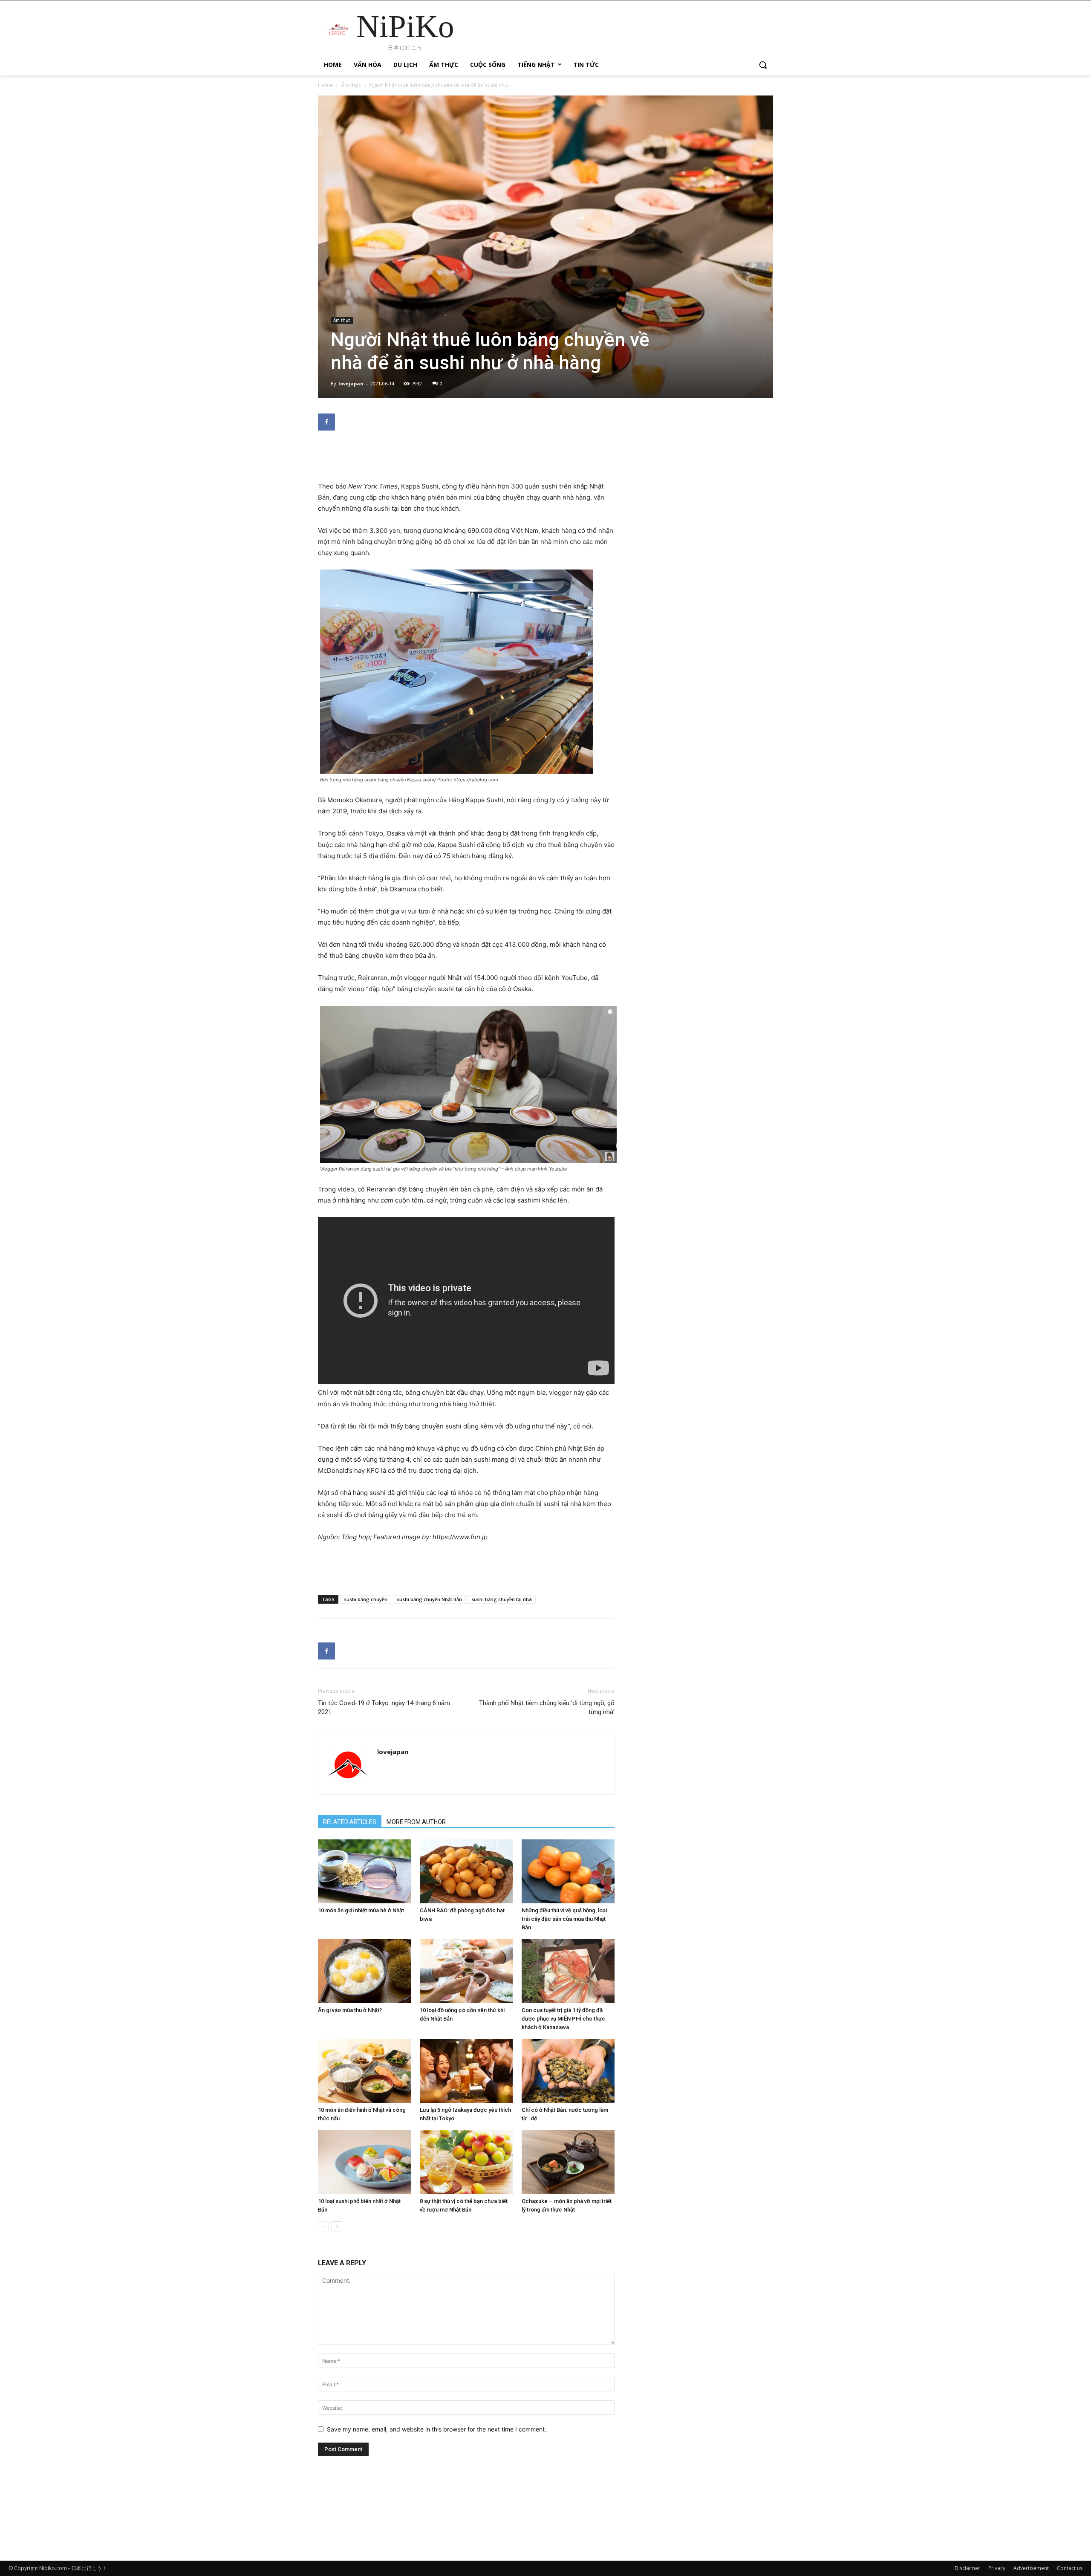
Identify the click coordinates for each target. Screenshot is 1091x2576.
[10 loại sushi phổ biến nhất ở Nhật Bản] (364, 2162)
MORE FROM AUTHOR (416, 1822)
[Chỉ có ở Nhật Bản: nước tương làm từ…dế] (568, 2071)
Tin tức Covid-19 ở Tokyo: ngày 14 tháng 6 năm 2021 (384, 1707)
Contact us (1070, 2568)
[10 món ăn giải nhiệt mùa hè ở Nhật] (364, 1871)
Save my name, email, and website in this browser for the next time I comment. (437, 2429)
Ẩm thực (351, 85)
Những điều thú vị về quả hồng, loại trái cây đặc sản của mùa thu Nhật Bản (564, 1919)
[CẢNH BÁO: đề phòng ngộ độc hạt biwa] (466, 1871)
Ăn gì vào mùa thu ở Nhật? (350, 2010)
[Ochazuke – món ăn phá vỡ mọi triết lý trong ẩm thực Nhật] (568, 2162)
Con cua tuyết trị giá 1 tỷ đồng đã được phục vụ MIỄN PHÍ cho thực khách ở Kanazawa (563, 2019)
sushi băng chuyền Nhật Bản (429, 1599)
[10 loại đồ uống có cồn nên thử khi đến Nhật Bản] (466, 1971)
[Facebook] (326, 422)
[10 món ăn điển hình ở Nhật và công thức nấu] (364, 2071)
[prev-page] (323, 2227)
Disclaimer (967, 2568)
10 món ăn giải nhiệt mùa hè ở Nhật (361, 1910)
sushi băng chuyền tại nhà (502, 1599)
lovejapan (351, 383)
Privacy (997, 2568)
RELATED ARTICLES (350, 1822)
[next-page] (337, 2227)
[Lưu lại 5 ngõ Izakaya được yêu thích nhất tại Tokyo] (466, 2071)
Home (325, 85)
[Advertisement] (466, 459)
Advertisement (1031, 2568)
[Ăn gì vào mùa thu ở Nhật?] (364, 1971)
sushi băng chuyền (366, 1599)
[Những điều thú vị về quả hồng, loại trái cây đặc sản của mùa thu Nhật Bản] (568, 1871)
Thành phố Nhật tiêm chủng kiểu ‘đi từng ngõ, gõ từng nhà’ (547, 1707)
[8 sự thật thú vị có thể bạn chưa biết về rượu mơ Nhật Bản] (466, 2162)
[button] (763, 65)
